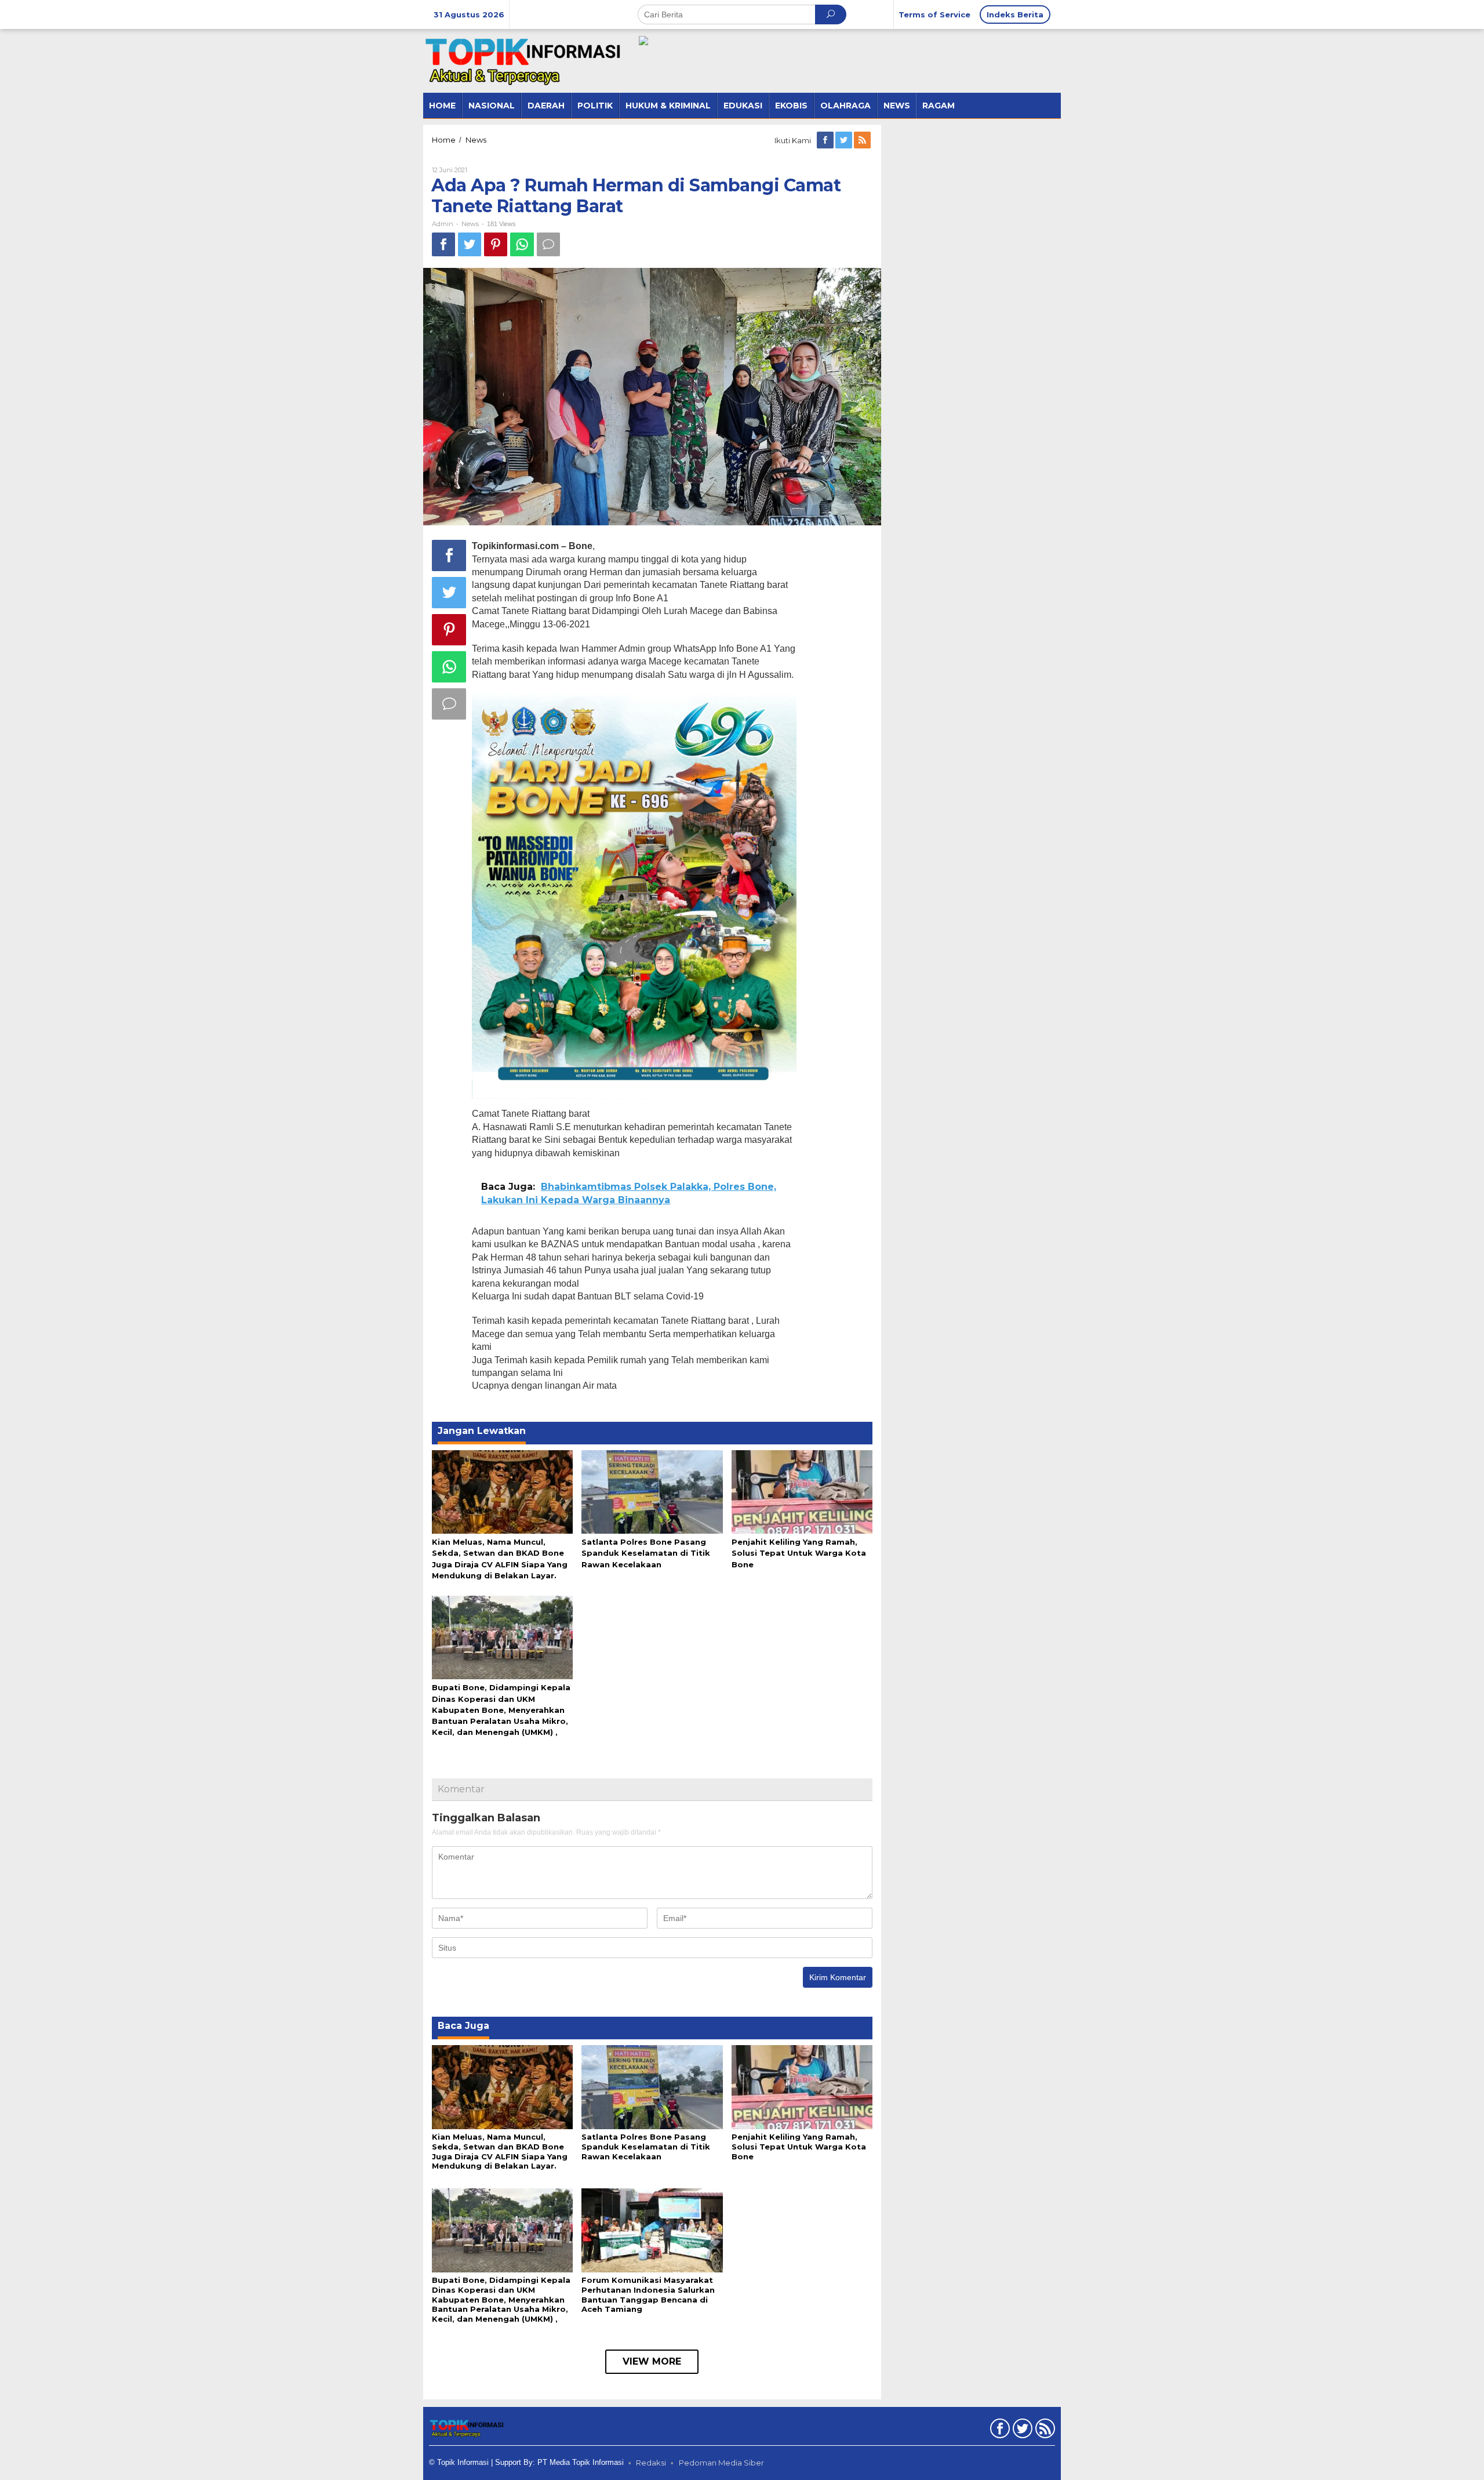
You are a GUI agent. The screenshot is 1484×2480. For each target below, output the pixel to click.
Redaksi (651, 2463)
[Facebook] (826, 140)
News (470, 224)
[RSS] (863, 140)
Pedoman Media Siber (721, 2463)
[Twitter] (845, 140)
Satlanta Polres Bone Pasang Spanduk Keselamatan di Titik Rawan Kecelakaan (646, 1553)
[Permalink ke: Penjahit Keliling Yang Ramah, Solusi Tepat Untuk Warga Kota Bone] (802, 1491)
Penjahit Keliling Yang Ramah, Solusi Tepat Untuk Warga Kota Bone (799, 1553)
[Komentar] (548, 244)
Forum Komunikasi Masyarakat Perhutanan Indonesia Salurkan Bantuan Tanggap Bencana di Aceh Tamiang (648, 2295)
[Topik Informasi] (525, 60)
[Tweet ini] (470, 244)
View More (652, 2361)
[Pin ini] (496, 244)
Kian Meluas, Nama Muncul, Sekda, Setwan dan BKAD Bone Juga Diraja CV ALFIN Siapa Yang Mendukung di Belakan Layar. (500, 2152)
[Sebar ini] (443, 244)
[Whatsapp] (522, 244)
